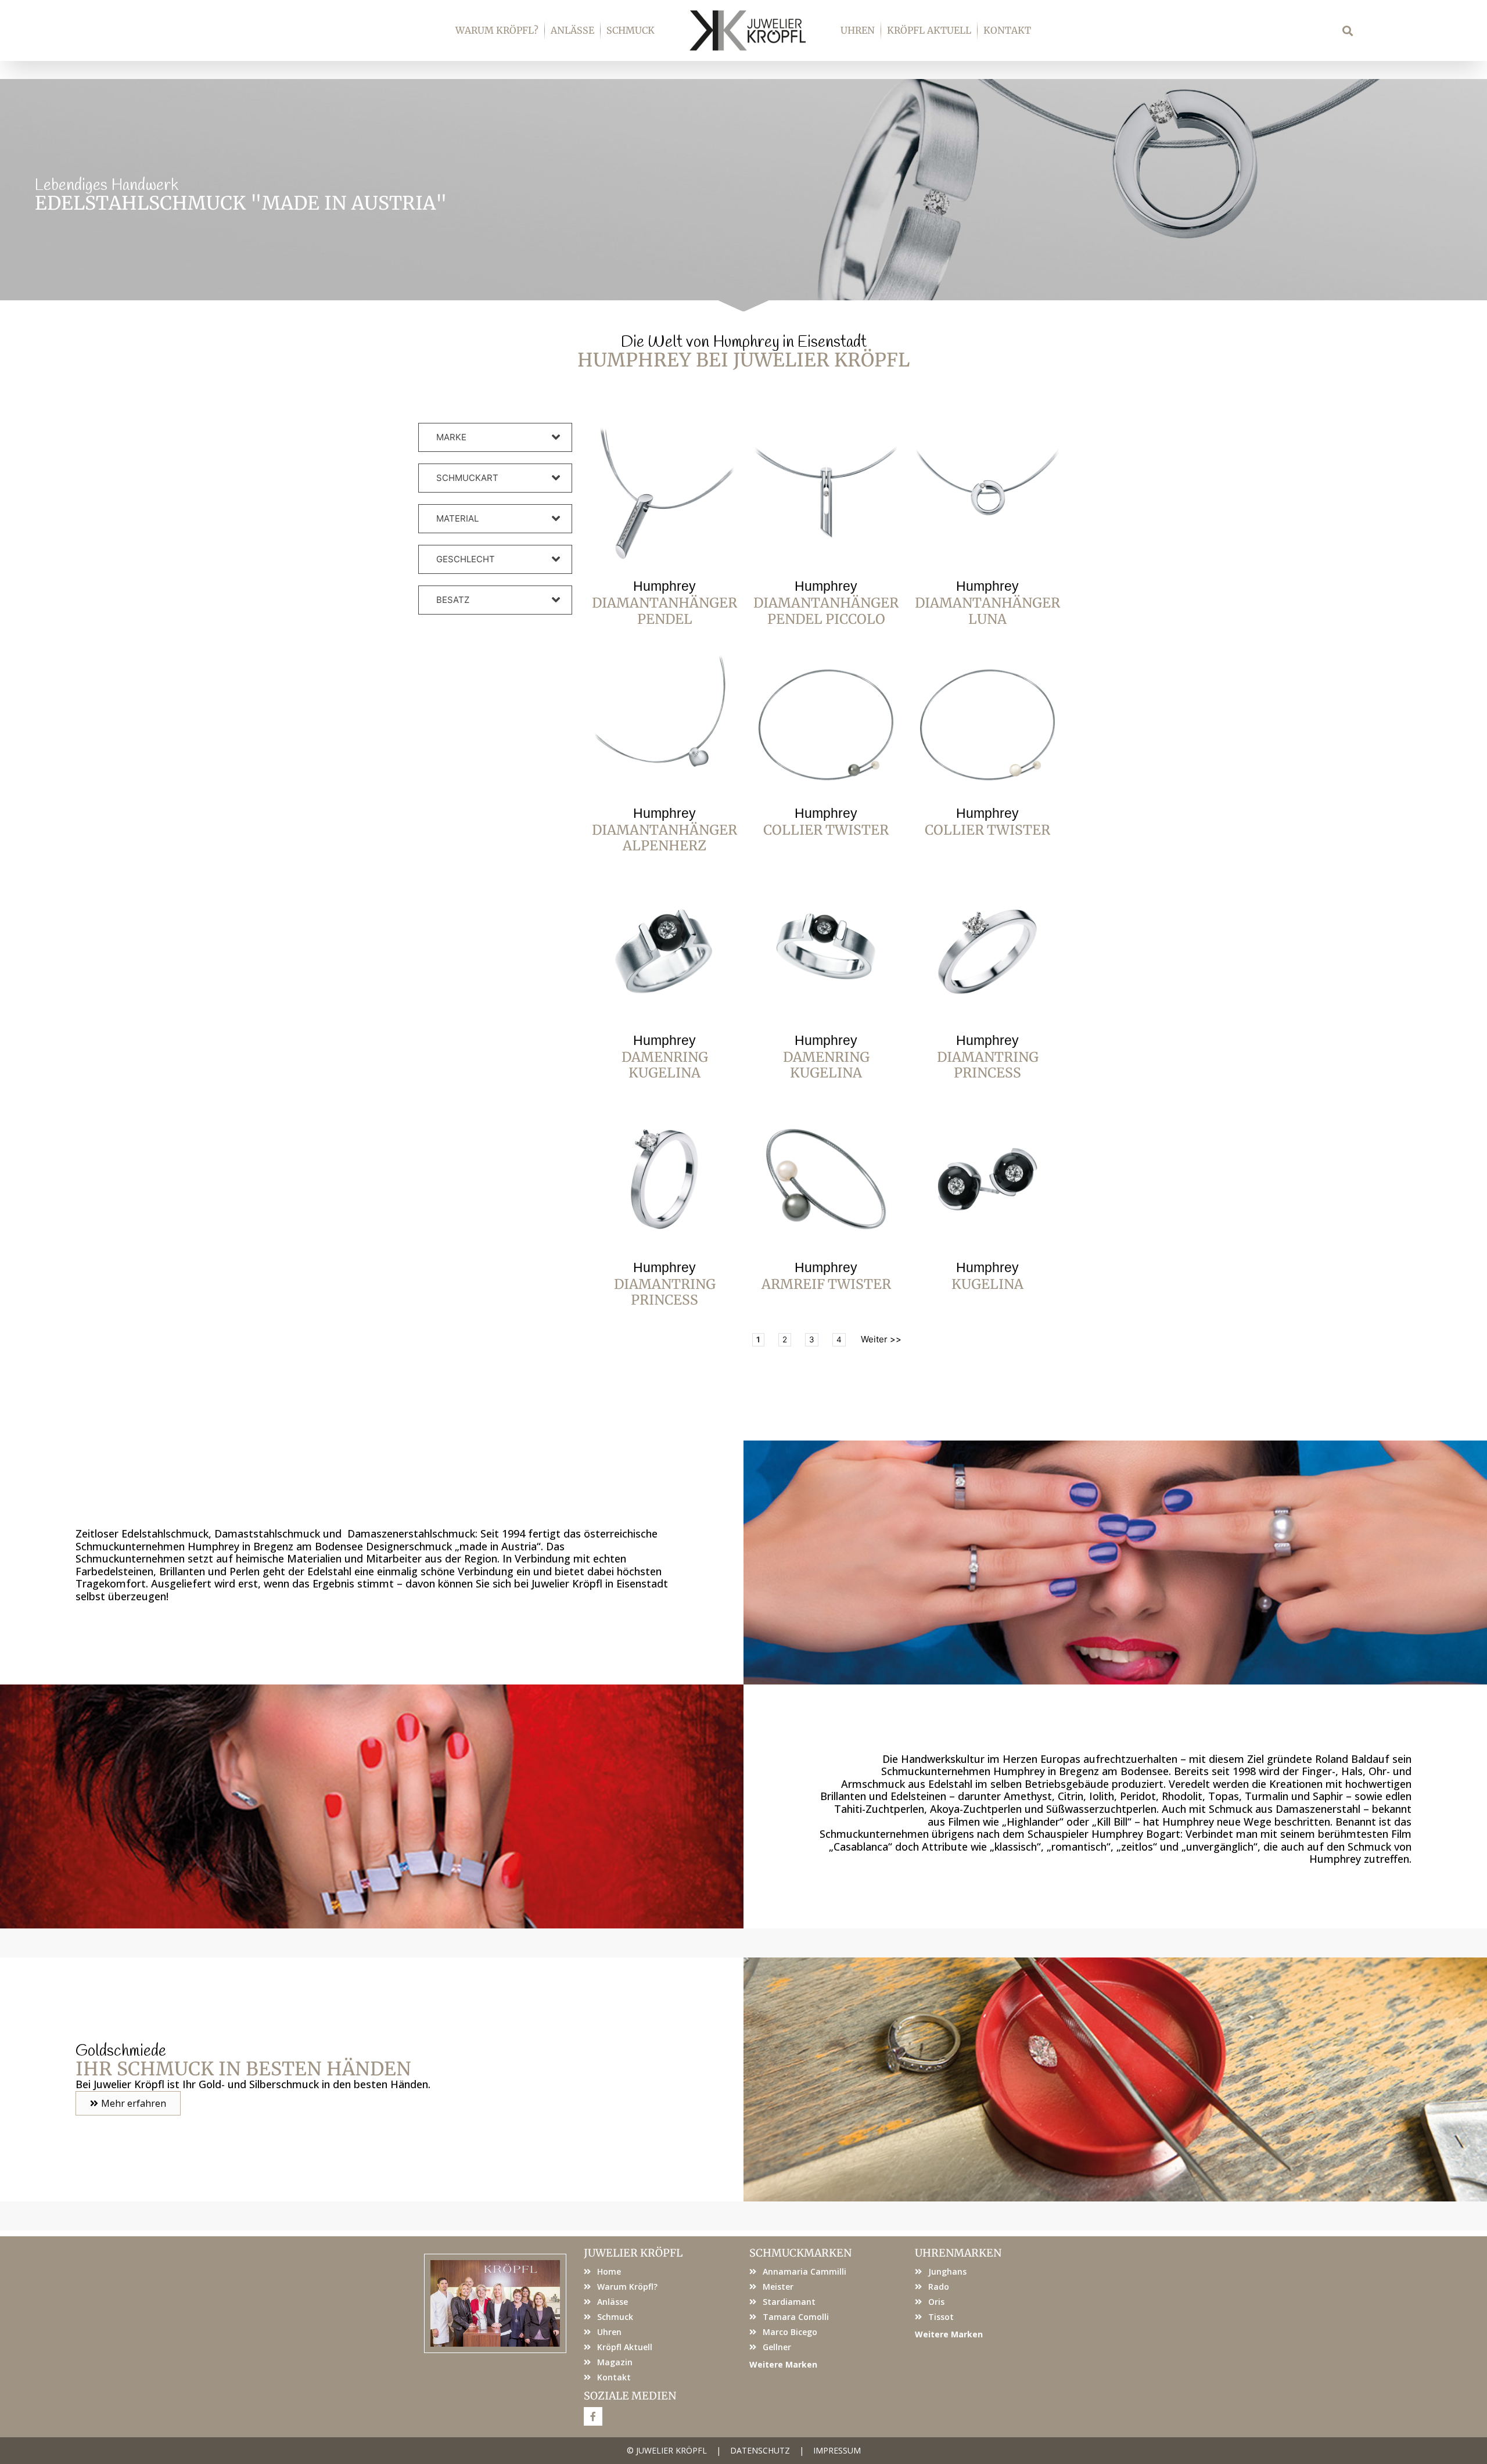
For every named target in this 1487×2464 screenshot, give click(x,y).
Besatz (453, 600)
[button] (1348, 30)
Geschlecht (466, 559)
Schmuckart (467, 478)
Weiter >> (881, 1339)
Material (457, 518)
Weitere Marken (783, 2364)
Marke (451, 437)
